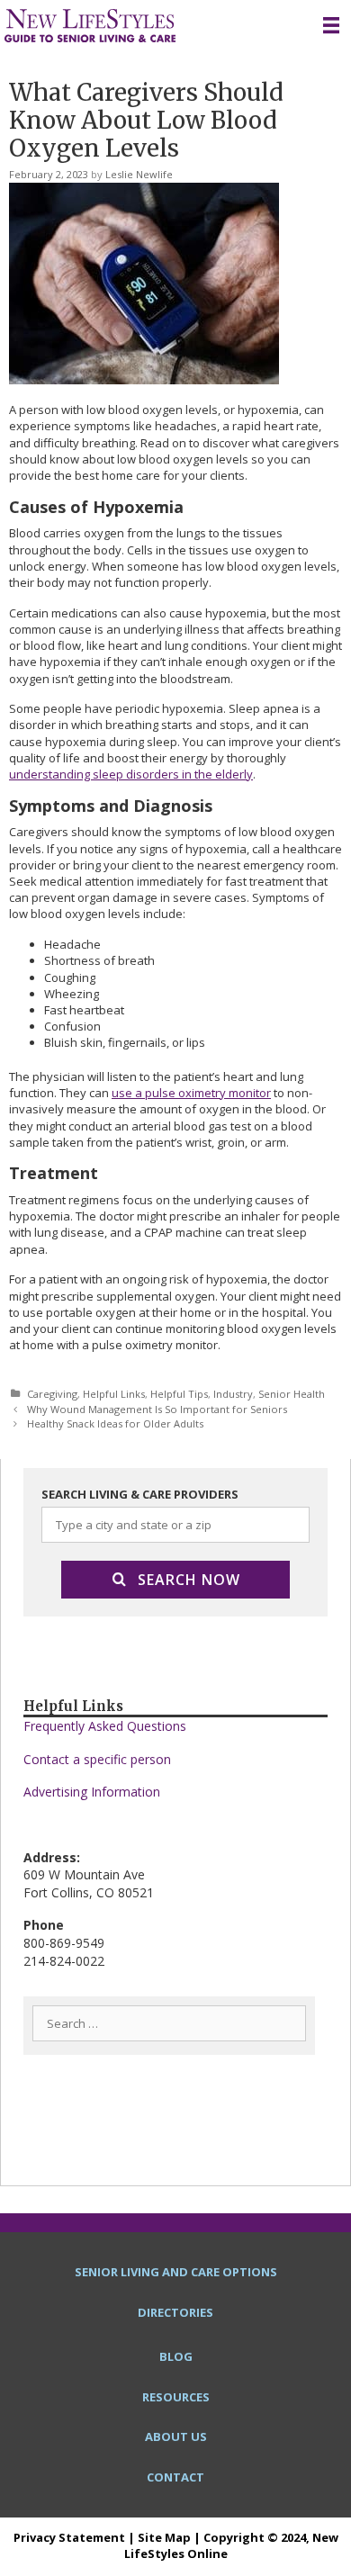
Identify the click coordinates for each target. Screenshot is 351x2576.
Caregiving (52, 1394)
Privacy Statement (69, 2537)
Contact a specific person (97, 1759)
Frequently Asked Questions (105, 1726)
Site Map (164, 2537)
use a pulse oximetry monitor (191, 1093)
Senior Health (292, 1394)
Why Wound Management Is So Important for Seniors (157, 1409)
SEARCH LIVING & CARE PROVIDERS (140, 1494)
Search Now (189, 1580)
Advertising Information (92, 1792)
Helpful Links (114, 1394)
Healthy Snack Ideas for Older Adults (115, 1423)
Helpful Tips (179, 1394)
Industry (233, 1394)
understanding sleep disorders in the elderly (131, 774)
